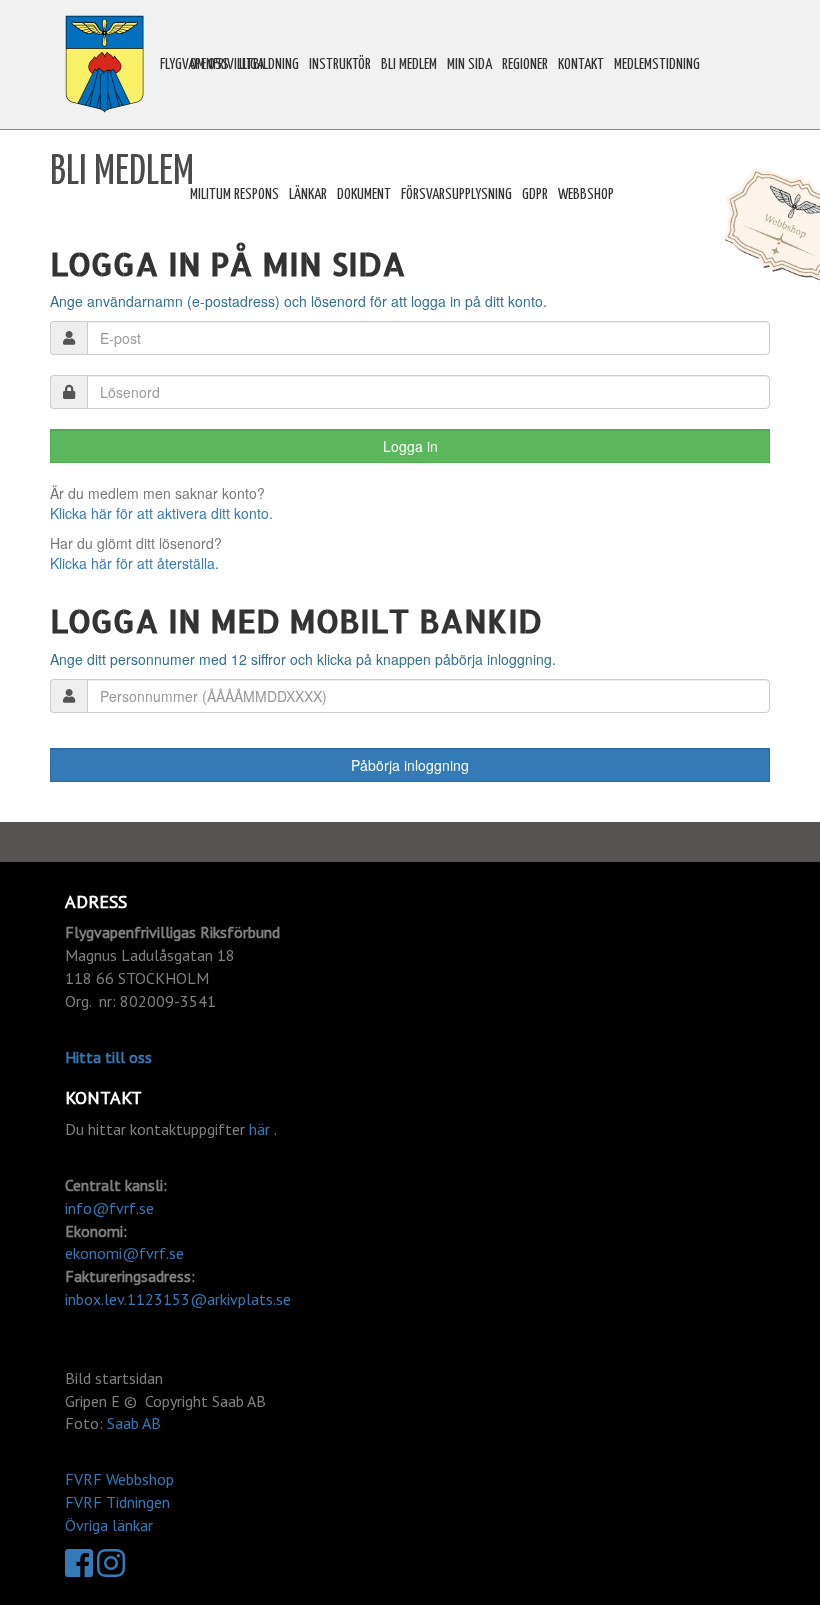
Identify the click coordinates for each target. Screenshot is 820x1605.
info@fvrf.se (109, 1208)
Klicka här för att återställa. (134, 563)
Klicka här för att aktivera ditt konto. (161, 513)
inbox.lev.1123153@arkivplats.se (178, 1299)
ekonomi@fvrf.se (124, 1253)
